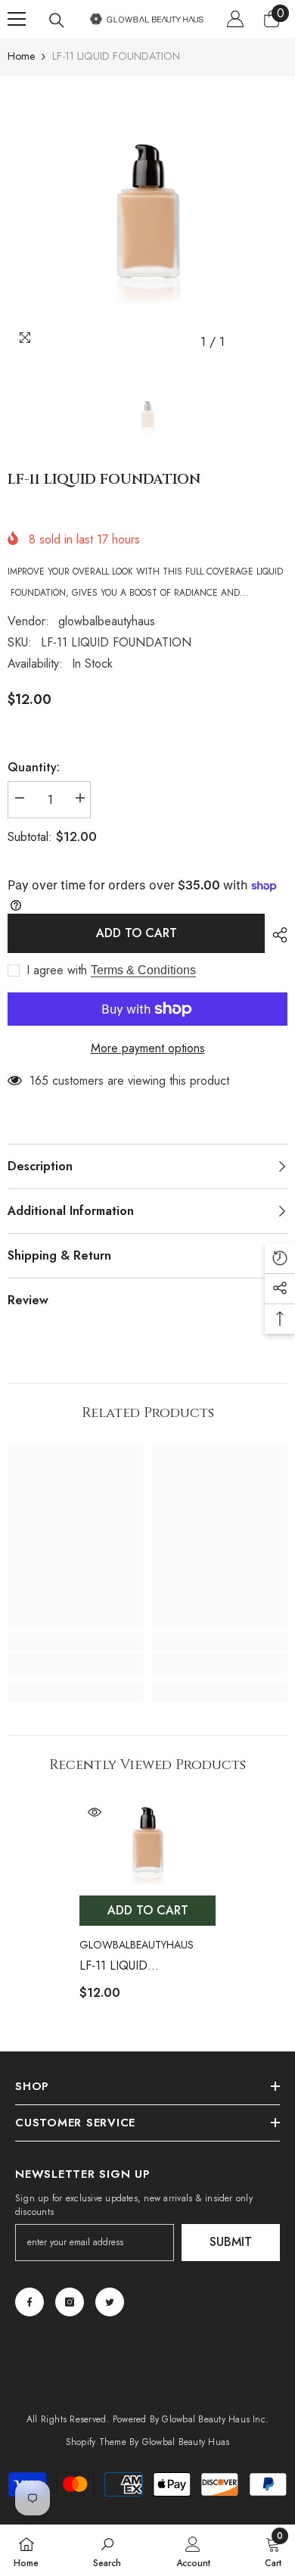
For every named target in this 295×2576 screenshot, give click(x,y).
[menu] (17, 19)
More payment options (148, 1048)
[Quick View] (95, 1812)
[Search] (57, 20)
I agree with (57, 970)
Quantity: (34, 767)
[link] (76, 1663)
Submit (231, 2242)
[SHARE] (276, 935)
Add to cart (137, 933)
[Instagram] (70, 2302)
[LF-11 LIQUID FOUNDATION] (147, 1842)
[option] (147, 216)
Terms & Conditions (143, 970)
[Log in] (235, 19)
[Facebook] (29, 2302)
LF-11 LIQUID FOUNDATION (119, 1966)
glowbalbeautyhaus (107, 621)
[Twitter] (110, 2302)
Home (21, 56)
